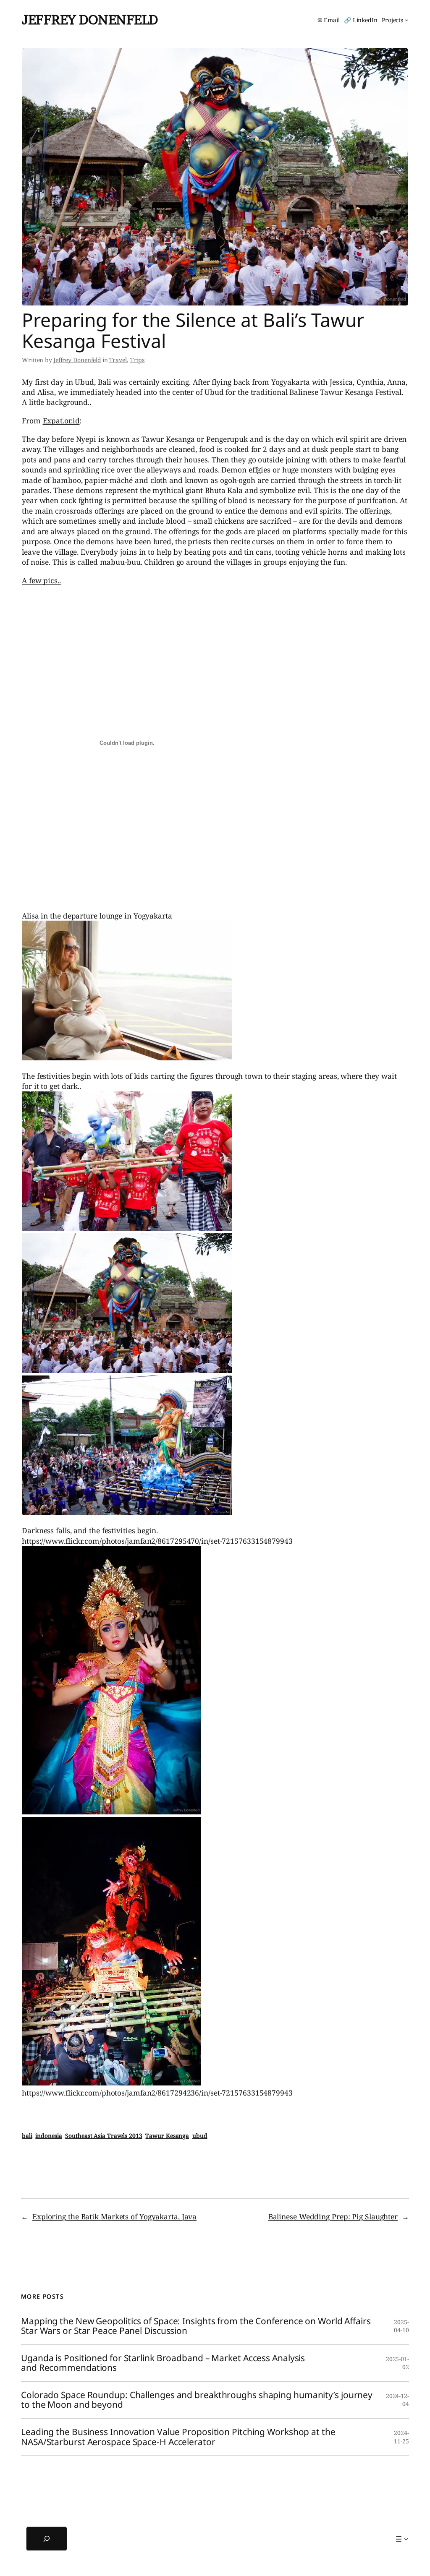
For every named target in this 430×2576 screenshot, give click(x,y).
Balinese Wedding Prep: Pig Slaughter (333, 2216)
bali (27, 2136)
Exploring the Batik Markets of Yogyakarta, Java (114, 2216)
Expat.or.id (61, 420)
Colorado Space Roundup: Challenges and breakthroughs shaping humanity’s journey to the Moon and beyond (197, 2400)
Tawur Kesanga (167, 2136)
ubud (200, 2136)
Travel (118, 360)
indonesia (49, 2136)
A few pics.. (41, 580)
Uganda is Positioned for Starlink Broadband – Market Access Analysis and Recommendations (163, 2363)
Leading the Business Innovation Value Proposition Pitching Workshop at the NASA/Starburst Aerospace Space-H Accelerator (178, 2437)
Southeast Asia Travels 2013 (104, 2136)
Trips (138, 360)
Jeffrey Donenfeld (90, 20)
